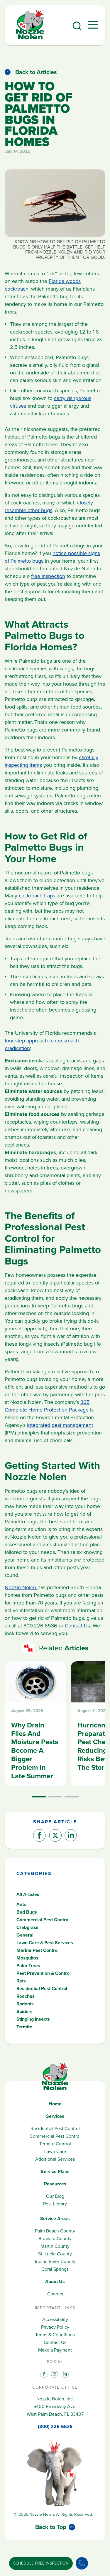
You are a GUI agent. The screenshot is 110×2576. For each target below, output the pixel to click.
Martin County (55, 2246)
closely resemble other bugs (49, 506)
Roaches (26, 1996)
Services (55, 2116)
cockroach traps (37, 896)
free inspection (48, 576)
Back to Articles (36, 72)
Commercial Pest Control (43, 1920)
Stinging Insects (33, 2019)
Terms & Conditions (55, 2335)
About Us (55, 2281)
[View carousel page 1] (39, 1797)
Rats (21, 1981)
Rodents (25, 2004)
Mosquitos (27, 1958)
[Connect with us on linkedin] (65, 2374)
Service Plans (55, 2171)
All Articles (28, 1894)
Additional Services (55, 2159)
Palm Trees (28, 1966)
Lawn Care (55, 2151)
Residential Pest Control (42, 1988)
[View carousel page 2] (55, 1797)
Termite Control (55, 2144)
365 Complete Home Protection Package (47, 1406)
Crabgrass (27, 1927)
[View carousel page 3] (72, 1797)
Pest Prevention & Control (44, 1973)
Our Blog (55, 2196)
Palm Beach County (55, 2231)
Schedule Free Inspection (41, 2563)
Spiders (24, 2011)
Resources (55, 2184)
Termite (24, 2027)
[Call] (82, 2563)
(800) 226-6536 (55, 2426)
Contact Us (77, 1626)
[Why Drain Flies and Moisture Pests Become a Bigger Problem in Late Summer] (35, 1724)
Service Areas (55, 2218)
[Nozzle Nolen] (30, 38)
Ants (21, 1904)
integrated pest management (60, 1425)
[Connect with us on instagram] (54, 2374)
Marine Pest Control (38, 1950)
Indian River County (55, 2261)
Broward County (55, 2238)
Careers (55, 2294)
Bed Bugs (27, 1912)
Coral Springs (55, 2269)
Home (55, 2104)
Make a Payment (55, 2350)
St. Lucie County (55, 2254)
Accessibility (55, 2319)
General (25, 1935)
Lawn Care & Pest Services (45, 1943)
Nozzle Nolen (21, 1587)
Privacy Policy (55, 2327)
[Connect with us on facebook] (43, 2374)
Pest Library (55, 2204)
